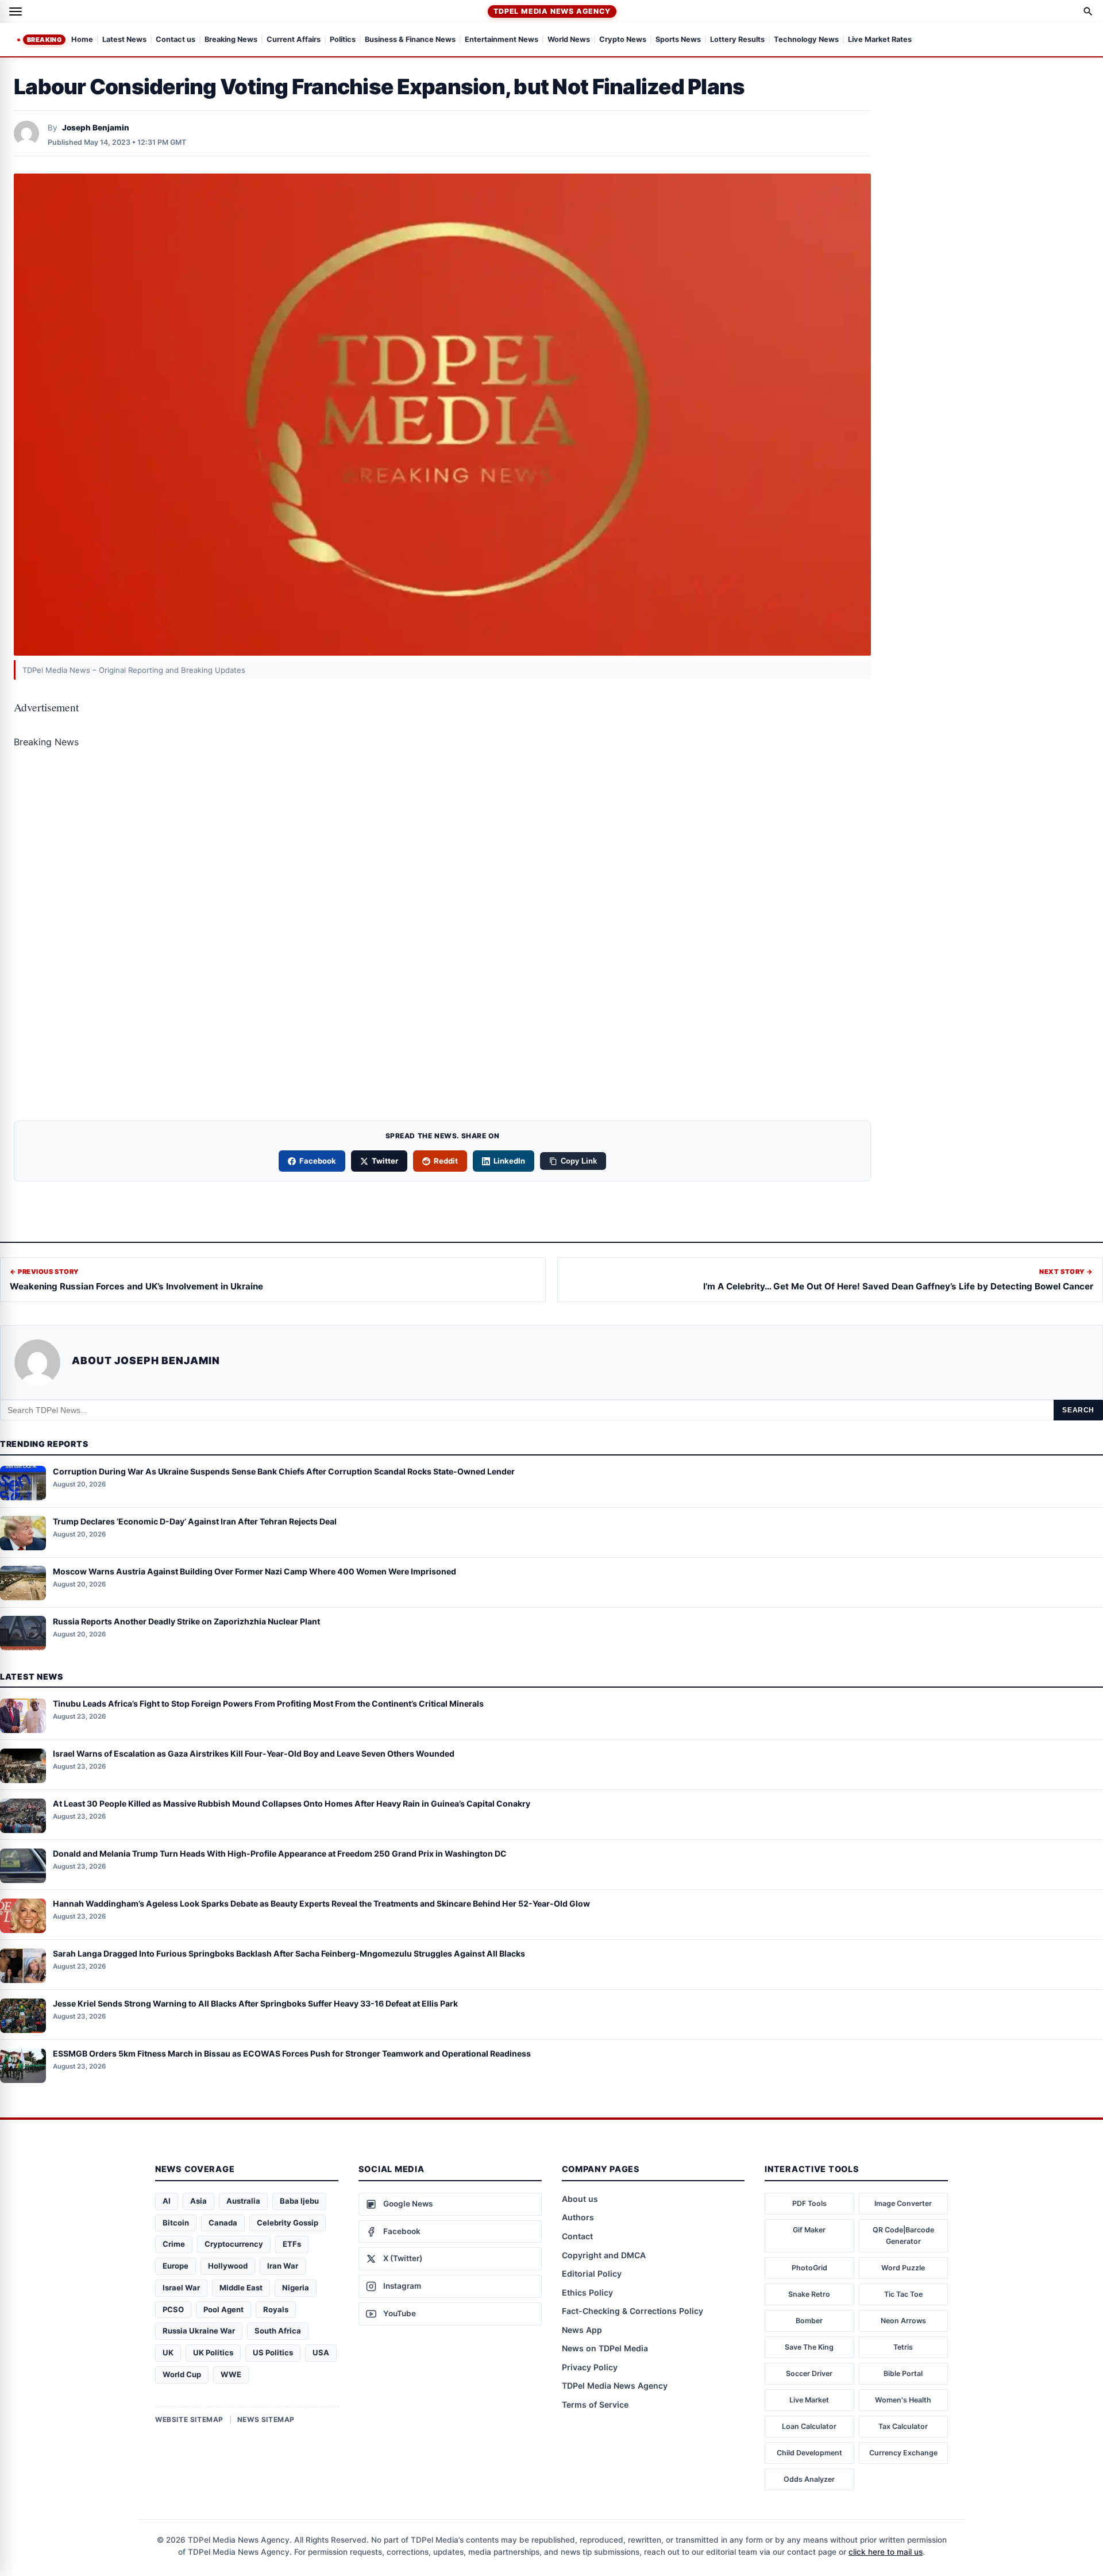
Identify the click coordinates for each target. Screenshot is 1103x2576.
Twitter (385, 1161)
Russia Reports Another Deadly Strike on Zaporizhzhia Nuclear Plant (186, 1621)
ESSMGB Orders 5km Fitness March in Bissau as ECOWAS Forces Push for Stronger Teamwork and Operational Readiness (292, 2054)
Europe (176, 2266)
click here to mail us (886, 2552)
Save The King (809, 2347)
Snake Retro (809, 2294)
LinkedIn (509, 1161)
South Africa (278, 2331)
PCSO (173, 2309)
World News (569, 40)
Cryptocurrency (234, 2244)
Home (82, 40)
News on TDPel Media (605, 2348)
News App (582, 2330)
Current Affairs (294, 40)
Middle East (241, 2288)
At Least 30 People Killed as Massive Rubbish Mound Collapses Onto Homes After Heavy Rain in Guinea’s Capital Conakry (292, 1804)
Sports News (678, 40)
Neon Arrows (903, 2321)
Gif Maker (809, 2230)
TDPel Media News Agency (552, 11)
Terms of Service (595, 2404)
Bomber (809, 2321)
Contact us (176, 40)
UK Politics (213, 2352)
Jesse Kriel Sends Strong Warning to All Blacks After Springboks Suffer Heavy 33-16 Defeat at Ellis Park (255, 2004)
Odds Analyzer (809, 2479)
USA (321, 2352)
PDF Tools (809, 2203)
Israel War (181, 2288)
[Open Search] (1088, 11)
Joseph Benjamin (96, 128)
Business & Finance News (410, 40)
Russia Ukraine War (199, 2331)
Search (1078, 1410)
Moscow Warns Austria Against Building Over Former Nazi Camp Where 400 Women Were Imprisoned (254, 1571)
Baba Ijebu (299, 2201)
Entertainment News (502, 40)
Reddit (446, 1161)
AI (167, 2201)
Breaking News (231, 40)
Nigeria (296, 2288)
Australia (243, 2201)
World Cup (182, 2374)
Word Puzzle (903, 2268)
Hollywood (228, 2266)
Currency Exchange (903, 2453)
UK (168, 2352)
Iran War (283, 2266)
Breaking (44, 40)
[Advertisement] (442, 845)
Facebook (318, 1161)
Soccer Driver (809, 2373)
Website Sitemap (189, 2419)
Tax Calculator (903, 2426)
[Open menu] (16, 11)
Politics (343, 40)
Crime (174, 2244)
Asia (198, 2201)
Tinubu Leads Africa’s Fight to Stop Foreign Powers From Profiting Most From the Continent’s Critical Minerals (268, 1704)
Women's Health (903, 2400)
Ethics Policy (587, 2292)
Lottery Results (737, 40)
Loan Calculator (809, 2426)
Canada (223, 2223)
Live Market (809, 2400)
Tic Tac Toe (903, 2294)
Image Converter (903, 2203)
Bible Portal (903, 2373)
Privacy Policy (590, 2367)
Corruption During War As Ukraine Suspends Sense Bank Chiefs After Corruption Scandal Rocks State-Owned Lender (284, 1471)
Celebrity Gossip (288, 2223)
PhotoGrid (809, 2268)
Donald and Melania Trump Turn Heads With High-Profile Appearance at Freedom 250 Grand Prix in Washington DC (280, 1854)
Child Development (809, 2453)
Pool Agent (223, 2309)
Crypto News (623, 40)
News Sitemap (266, 2419)
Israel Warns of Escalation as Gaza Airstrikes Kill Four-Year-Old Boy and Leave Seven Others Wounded (254, 1754)
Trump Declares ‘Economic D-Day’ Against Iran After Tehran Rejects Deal (195, 1521)
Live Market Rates (880, 40)
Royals (276, 2309)
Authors (578, 2217)
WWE (231, 2374)
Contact (577, 2236)
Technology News (806, 40)
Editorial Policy (592, 2273)
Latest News (124, 40)
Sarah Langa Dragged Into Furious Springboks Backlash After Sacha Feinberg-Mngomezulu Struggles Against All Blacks (289, 1954)
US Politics (273, 2352)
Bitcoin (176, 2223)
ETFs (292, 2244)
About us (580, 2199)
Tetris (903, 2347)
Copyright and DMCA (604, 2255)
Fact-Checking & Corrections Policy (633, 2311)
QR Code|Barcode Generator (903, 2236)
